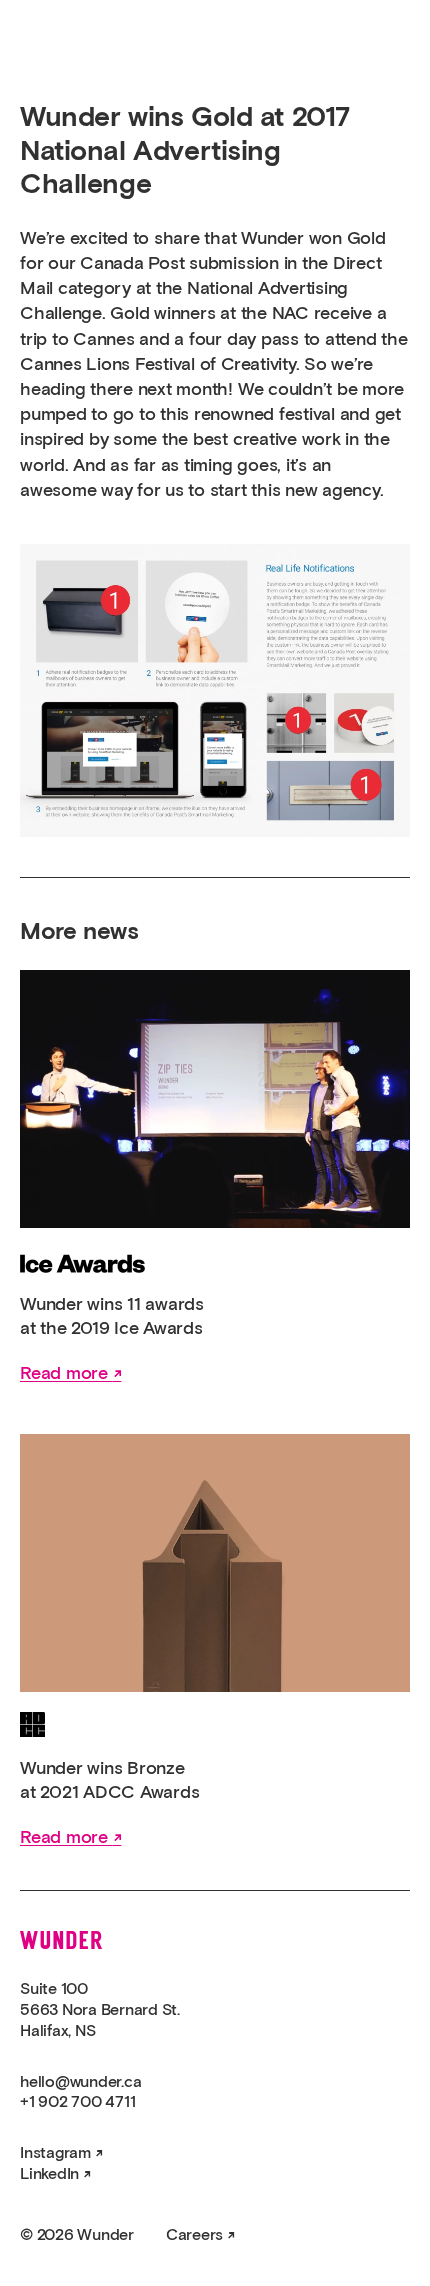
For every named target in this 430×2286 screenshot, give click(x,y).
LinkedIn (49, 2174)
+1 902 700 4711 (77, 2102)
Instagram (55, 2153)
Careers (194, 2235)
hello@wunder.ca (80, 2082)
